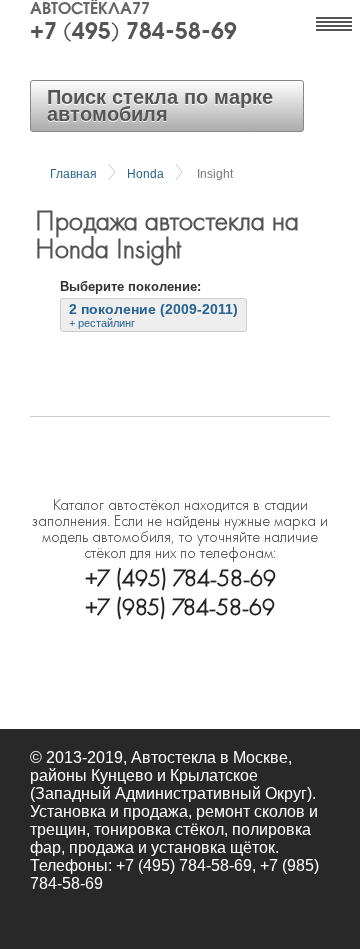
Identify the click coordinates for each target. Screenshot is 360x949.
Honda (145, 174)
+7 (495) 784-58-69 (133, 33)
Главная (73, 174)
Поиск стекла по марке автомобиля (160, 105)
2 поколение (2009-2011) (153, 315)
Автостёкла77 (90, 10)
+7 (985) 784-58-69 (180, 605)
